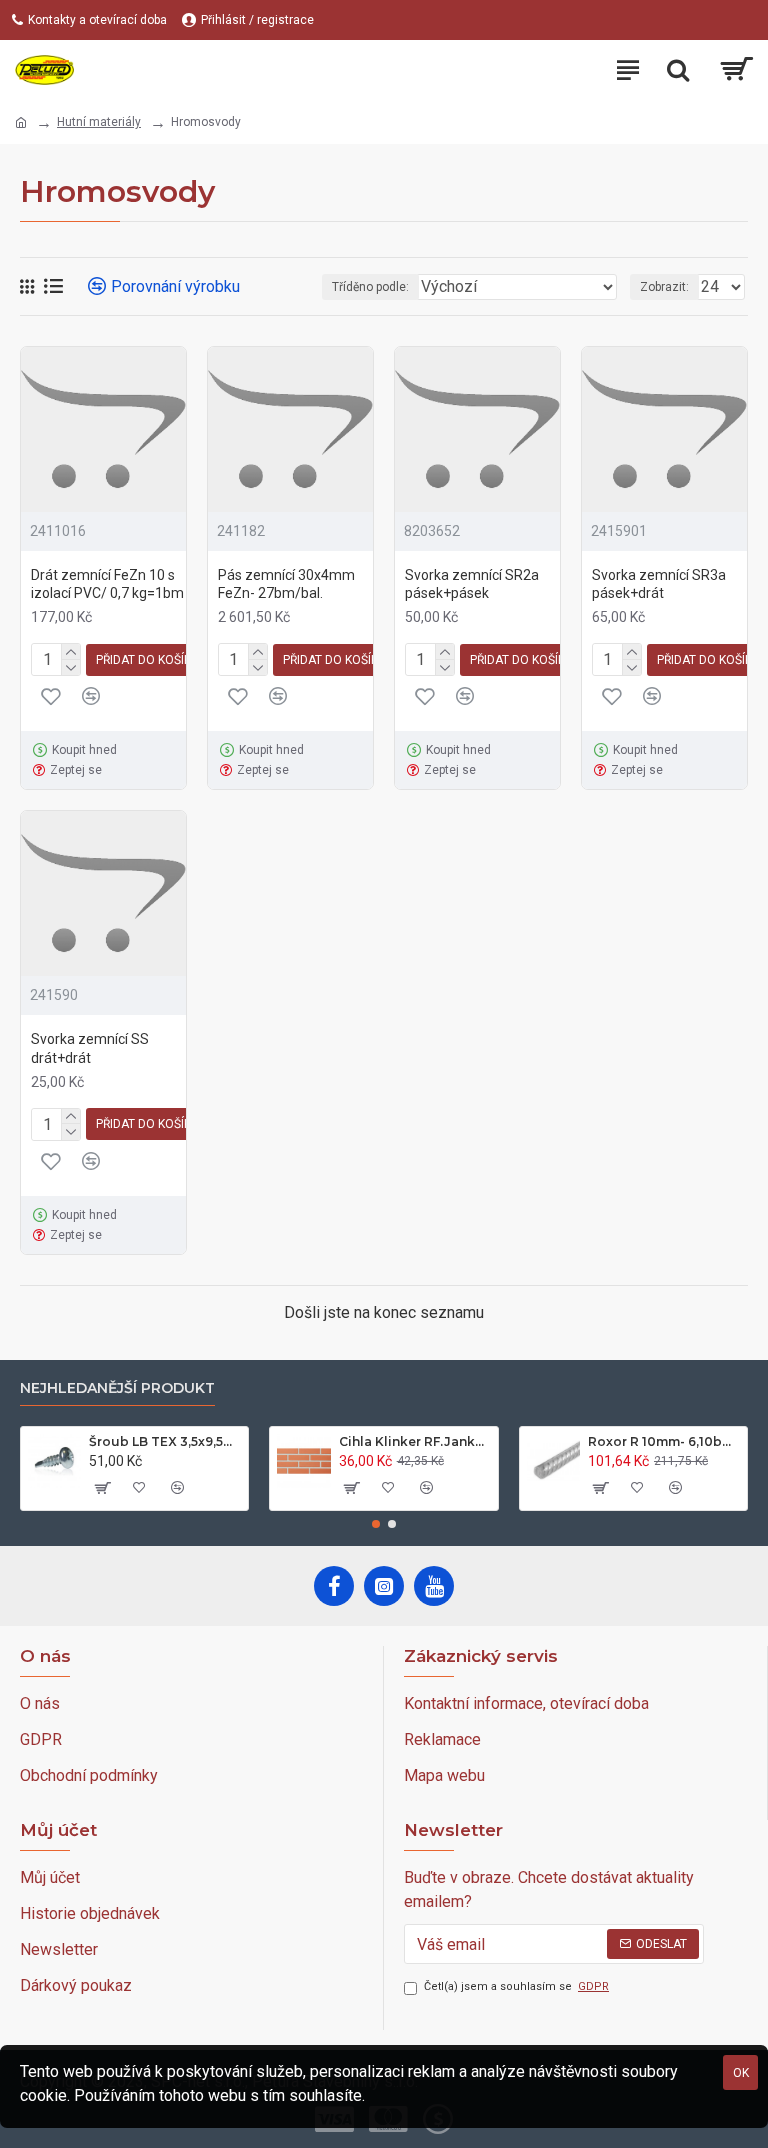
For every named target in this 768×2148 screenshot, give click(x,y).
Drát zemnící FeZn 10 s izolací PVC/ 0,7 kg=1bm (107, 584)
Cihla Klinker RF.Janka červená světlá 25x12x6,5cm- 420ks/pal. (415, 1441)
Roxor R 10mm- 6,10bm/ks (664, 1441)
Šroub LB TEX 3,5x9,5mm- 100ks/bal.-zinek (165, 1441)
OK (741, 2073)
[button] (376, 1524)
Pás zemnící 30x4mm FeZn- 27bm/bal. (286, 584)
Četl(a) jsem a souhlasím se (516, 1986)
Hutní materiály (99, 122)
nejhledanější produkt (117, 1388)
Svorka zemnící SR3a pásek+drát (659, 584)
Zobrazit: (664, 287)
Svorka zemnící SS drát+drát (90, 1048)
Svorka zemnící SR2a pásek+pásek (472, 584)
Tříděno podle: (370, 287)
